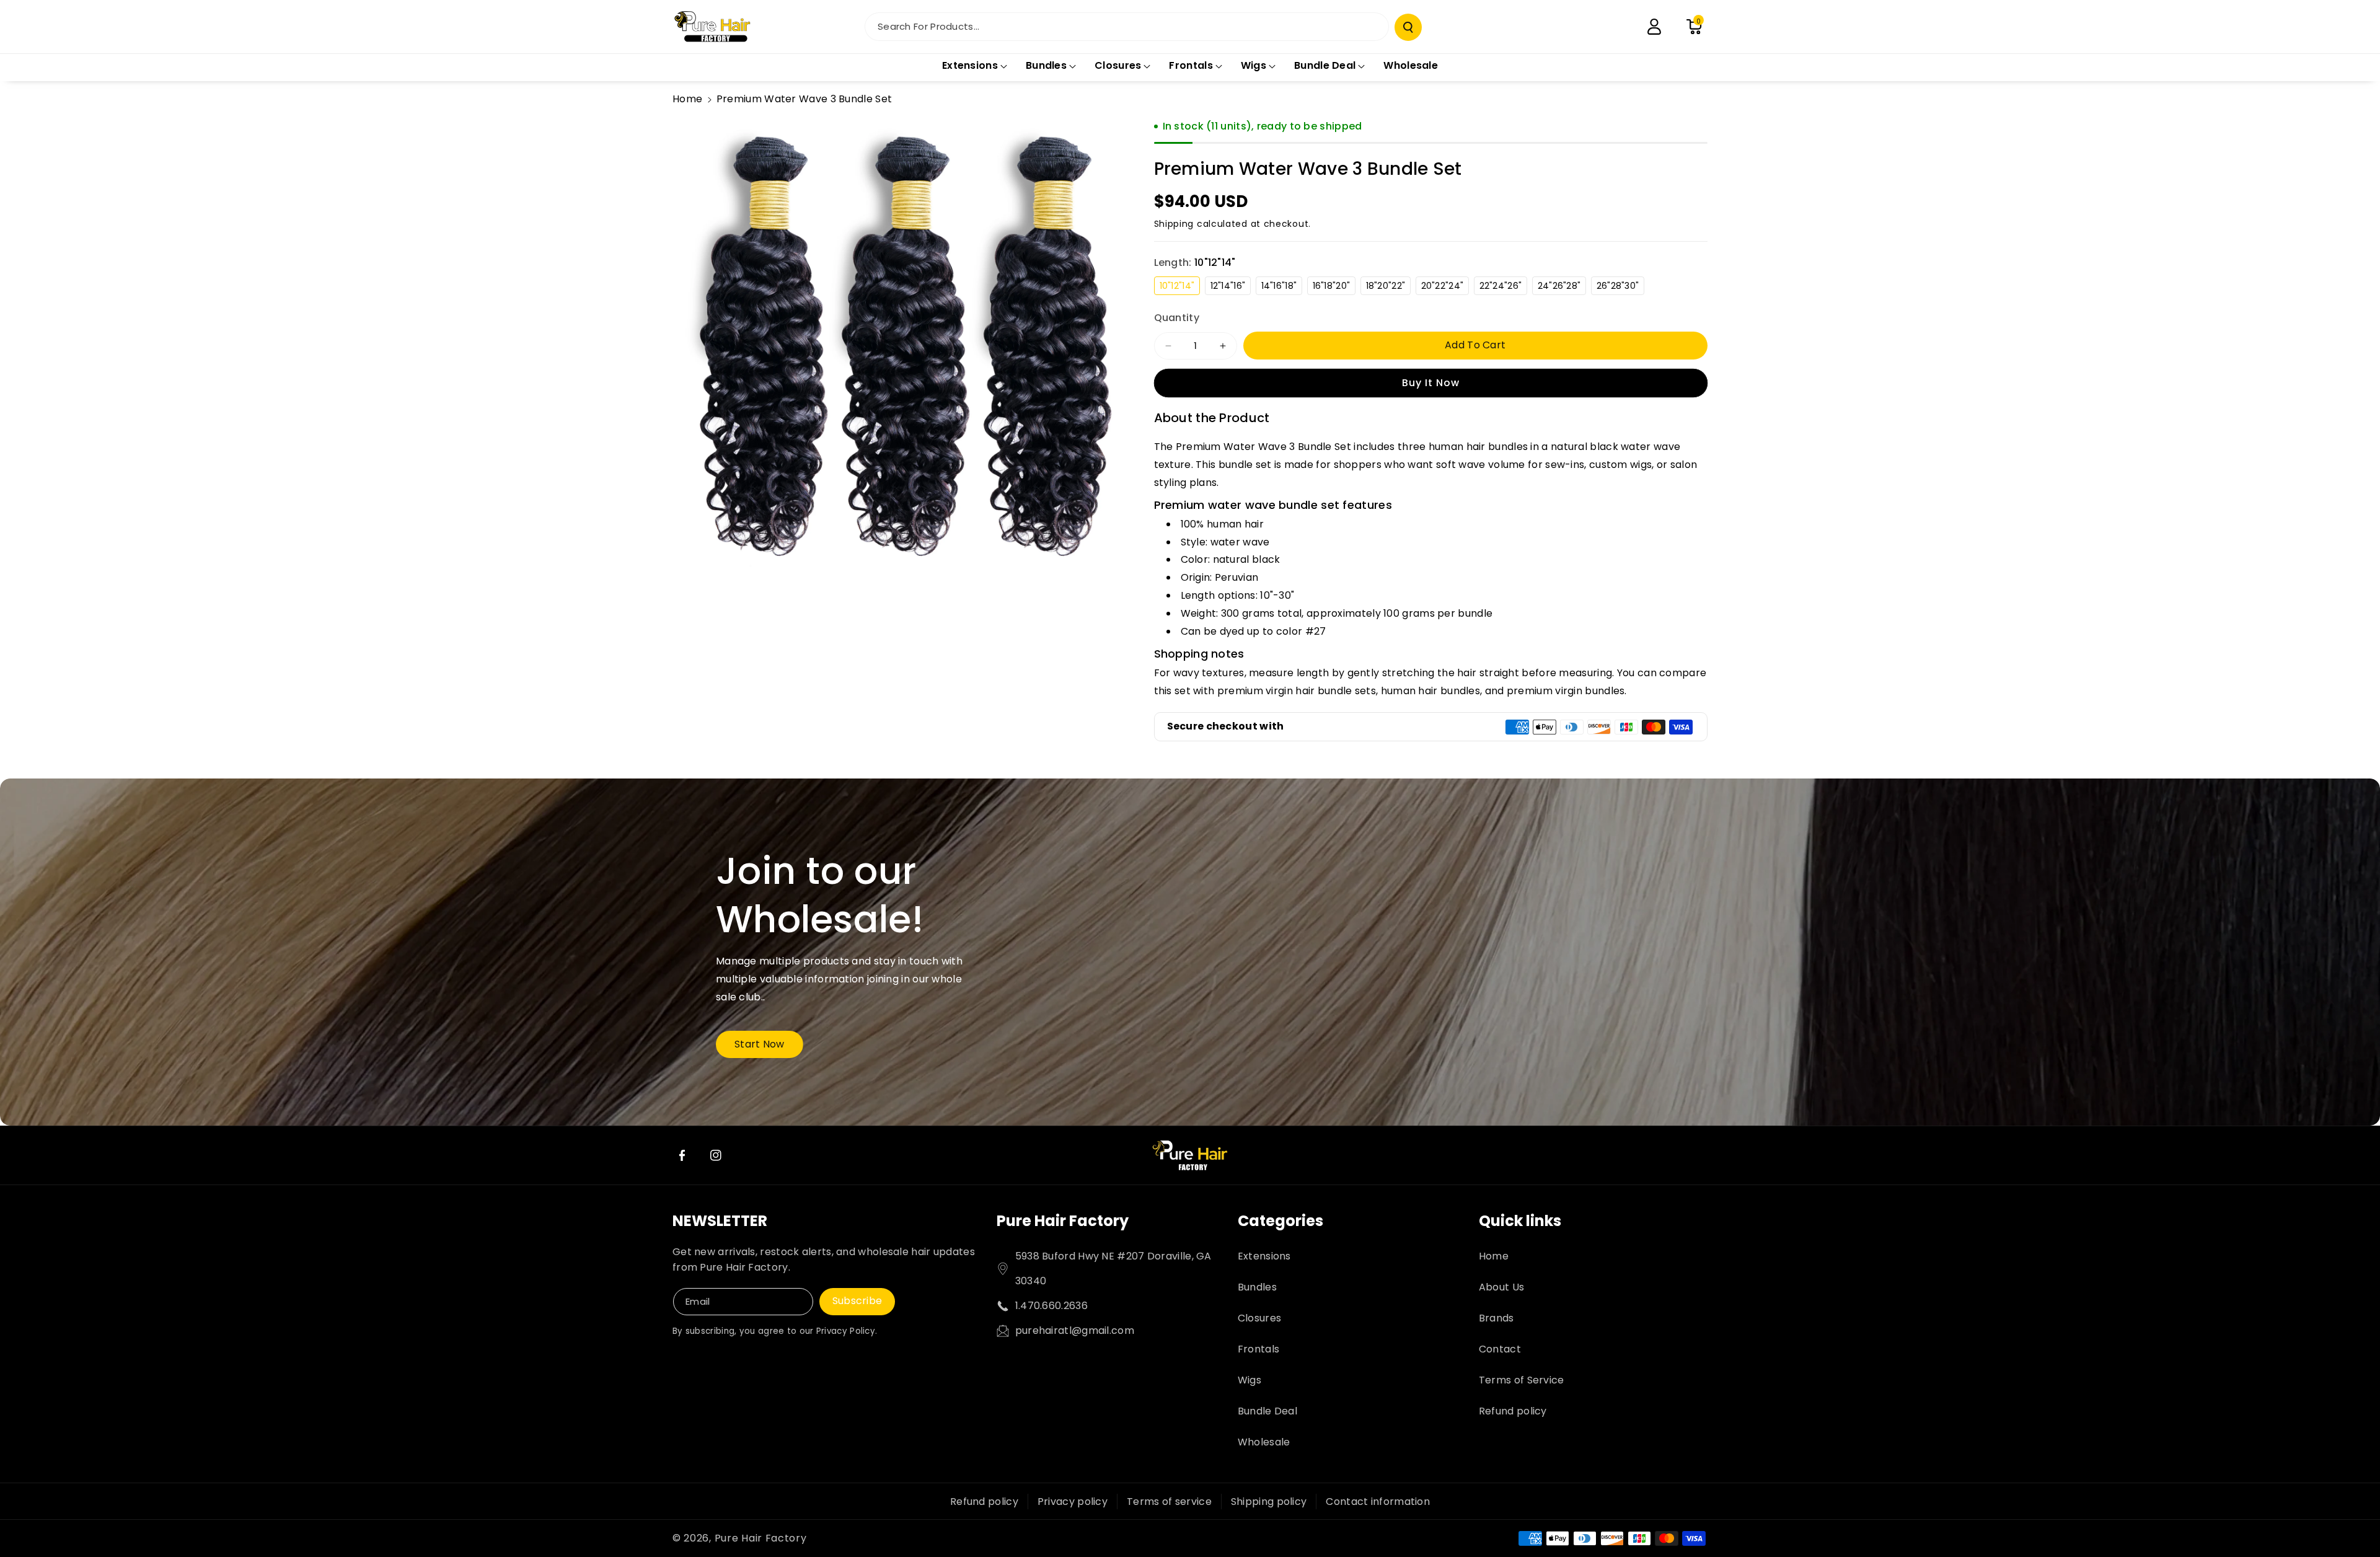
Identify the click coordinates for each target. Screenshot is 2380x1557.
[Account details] (1654, 27)
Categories (1280, 1221)
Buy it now (1431, 383)
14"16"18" (1282, 287)
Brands (1496, 1318)
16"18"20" (1334, 287)
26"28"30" (1621, 287)
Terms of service (1169, 1502)
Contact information (1378, 1502)
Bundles (1257, 1287)
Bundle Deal (1267, 1411)
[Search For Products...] (1408, 27)
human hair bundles (1430, 691)
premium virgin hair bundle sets (1297, 691)
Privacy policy (1073, 1502)
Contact (1500, 1349)
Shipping (1174, 224)
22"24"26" (1504, 287)
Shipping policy (1269, 1502)
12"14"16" (1231, 287)
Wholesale (1264, 1442)
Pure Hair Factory (1063, 1221)
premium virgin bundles (1566, 691)
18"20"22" (1389, 287)
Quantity (1177, 318)
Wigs (1249, 1380)
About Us (1501, 1287)
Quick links (1520, 1221)
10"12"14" (1180, 287)
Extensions (1264, 1256)
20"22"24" (1445, 287)
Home (687, 99)
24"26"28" (1562, 287)
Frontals (1258, 1349)
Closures (1259, 1318)
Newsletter (720, 1221)
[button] (1694, 27)
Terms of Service (1522, 1380)
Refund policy (1513, 1411)
